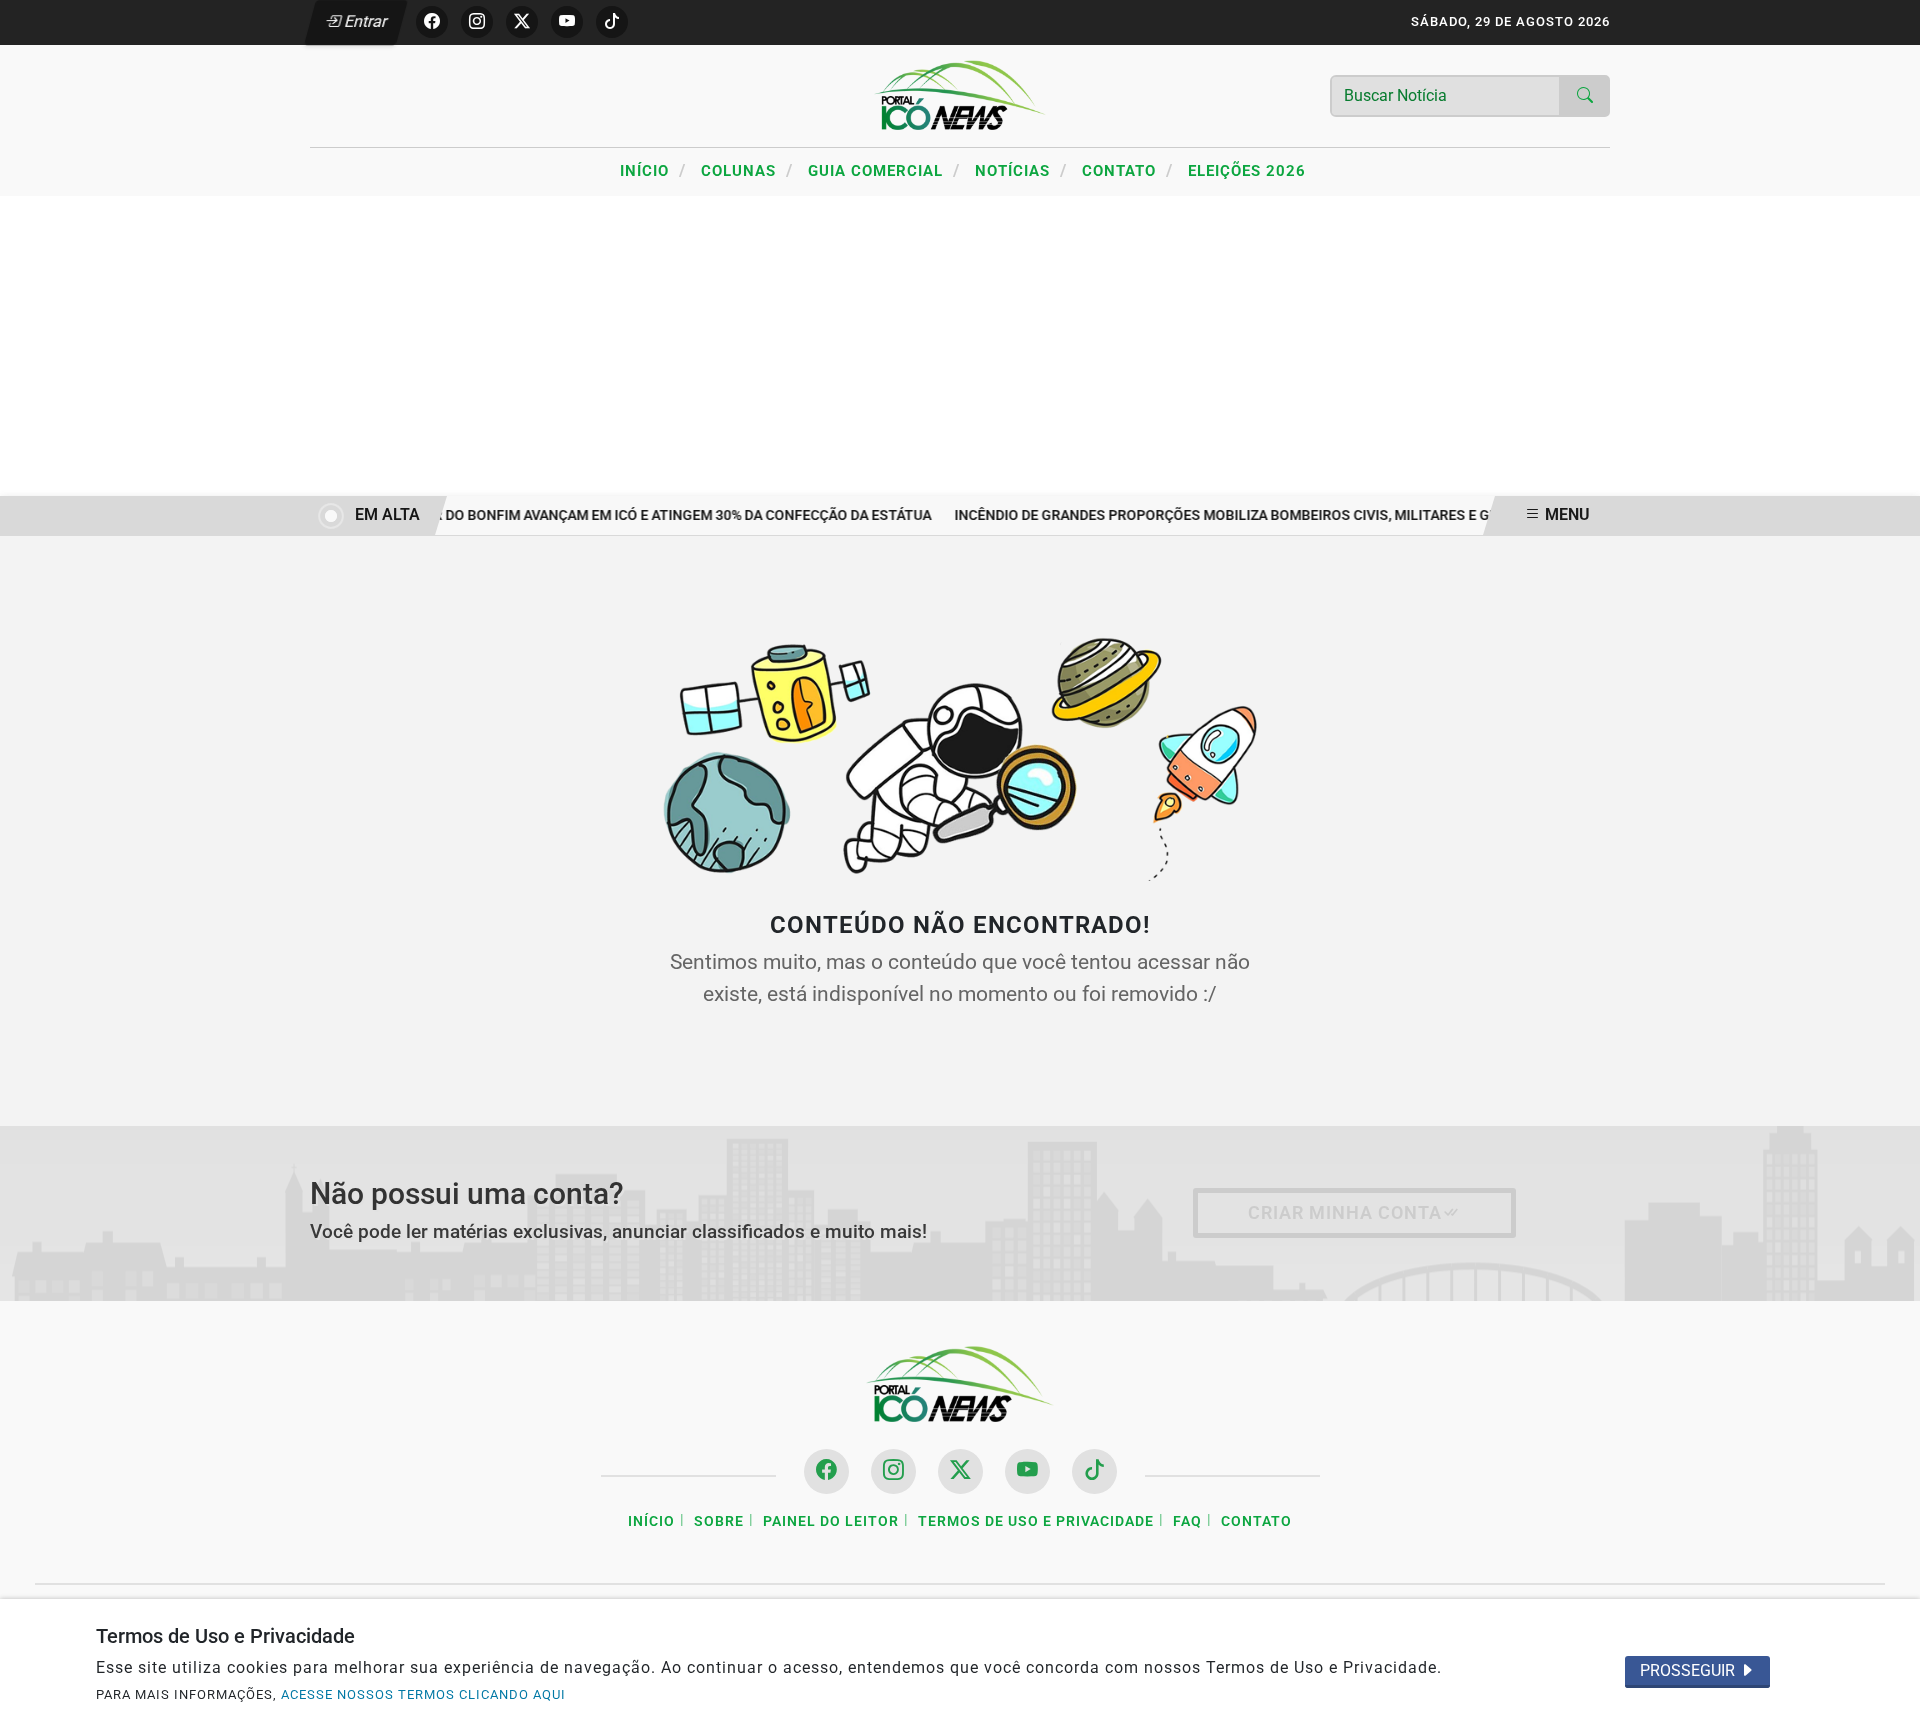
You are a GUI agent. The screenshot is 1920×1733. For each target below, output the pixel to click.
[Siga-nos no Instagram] (893, 1471)
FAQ (1187, 1521)
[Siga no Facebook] (432, 22)
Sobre (719, 1521)
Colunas (747, 170)
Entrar (364, 21)
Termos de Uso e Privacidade (1036, 1521)
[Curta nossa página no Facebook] (826, 1471)
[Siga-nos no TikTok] (1094, 1471)
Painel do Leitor (831, 1521)
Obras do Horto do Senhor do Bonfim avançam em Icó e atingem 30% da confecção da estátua (577, 515)
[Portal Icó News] (960, 94)
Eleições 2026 (1247, 171)
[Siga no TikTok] (612, 22)
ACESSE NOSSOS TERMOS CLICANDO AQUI (423, 1694)
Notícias (1021, 170)
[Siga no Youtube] (567, 22)
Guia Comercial (884, 170)
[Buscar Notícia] (1585, 96)
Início (653, 170)
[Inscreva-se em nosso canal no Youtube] (1027, 1471)
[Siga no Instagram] (477, 22)
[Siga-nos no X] (960, 1471)
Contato (1127, 170)
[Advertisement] (960, 346)
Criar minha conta (1345, 1213)
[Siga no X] (522, 22)
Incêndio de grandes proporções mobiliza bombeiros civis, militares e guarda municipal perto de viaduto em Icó (1362, 515)
